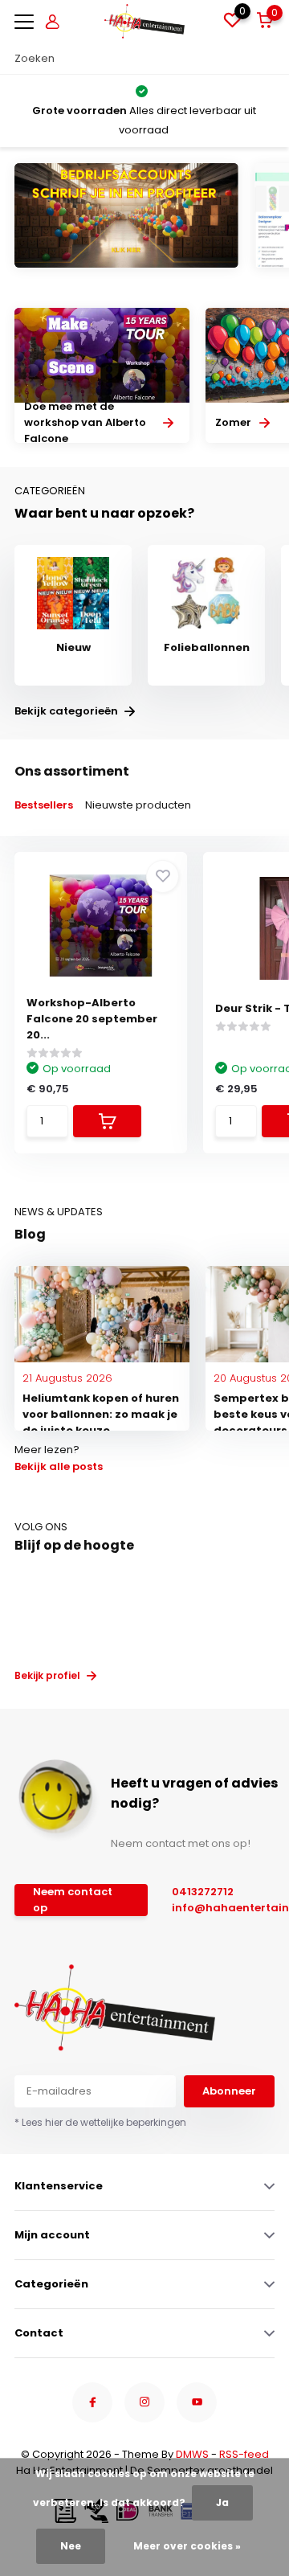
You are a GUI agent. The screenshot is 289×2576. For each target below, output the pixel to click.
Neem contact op (73, 1900)
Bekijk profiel (49, 1675)
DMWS (192, 2454)
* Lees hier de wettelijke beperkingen (100, 2122)
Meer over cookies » (187, 2546)
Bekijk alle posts (59, 1466)
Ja (222, 2502)
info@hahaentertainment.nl (226, 1908)
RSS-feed (244, 2454)
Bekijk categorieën (67, 711)
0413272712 (203, 1892)
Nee (71, 2546)
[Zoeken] (267, 59)
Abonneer (229, 2091)
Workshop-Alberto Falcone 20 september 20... (92, 1019)
